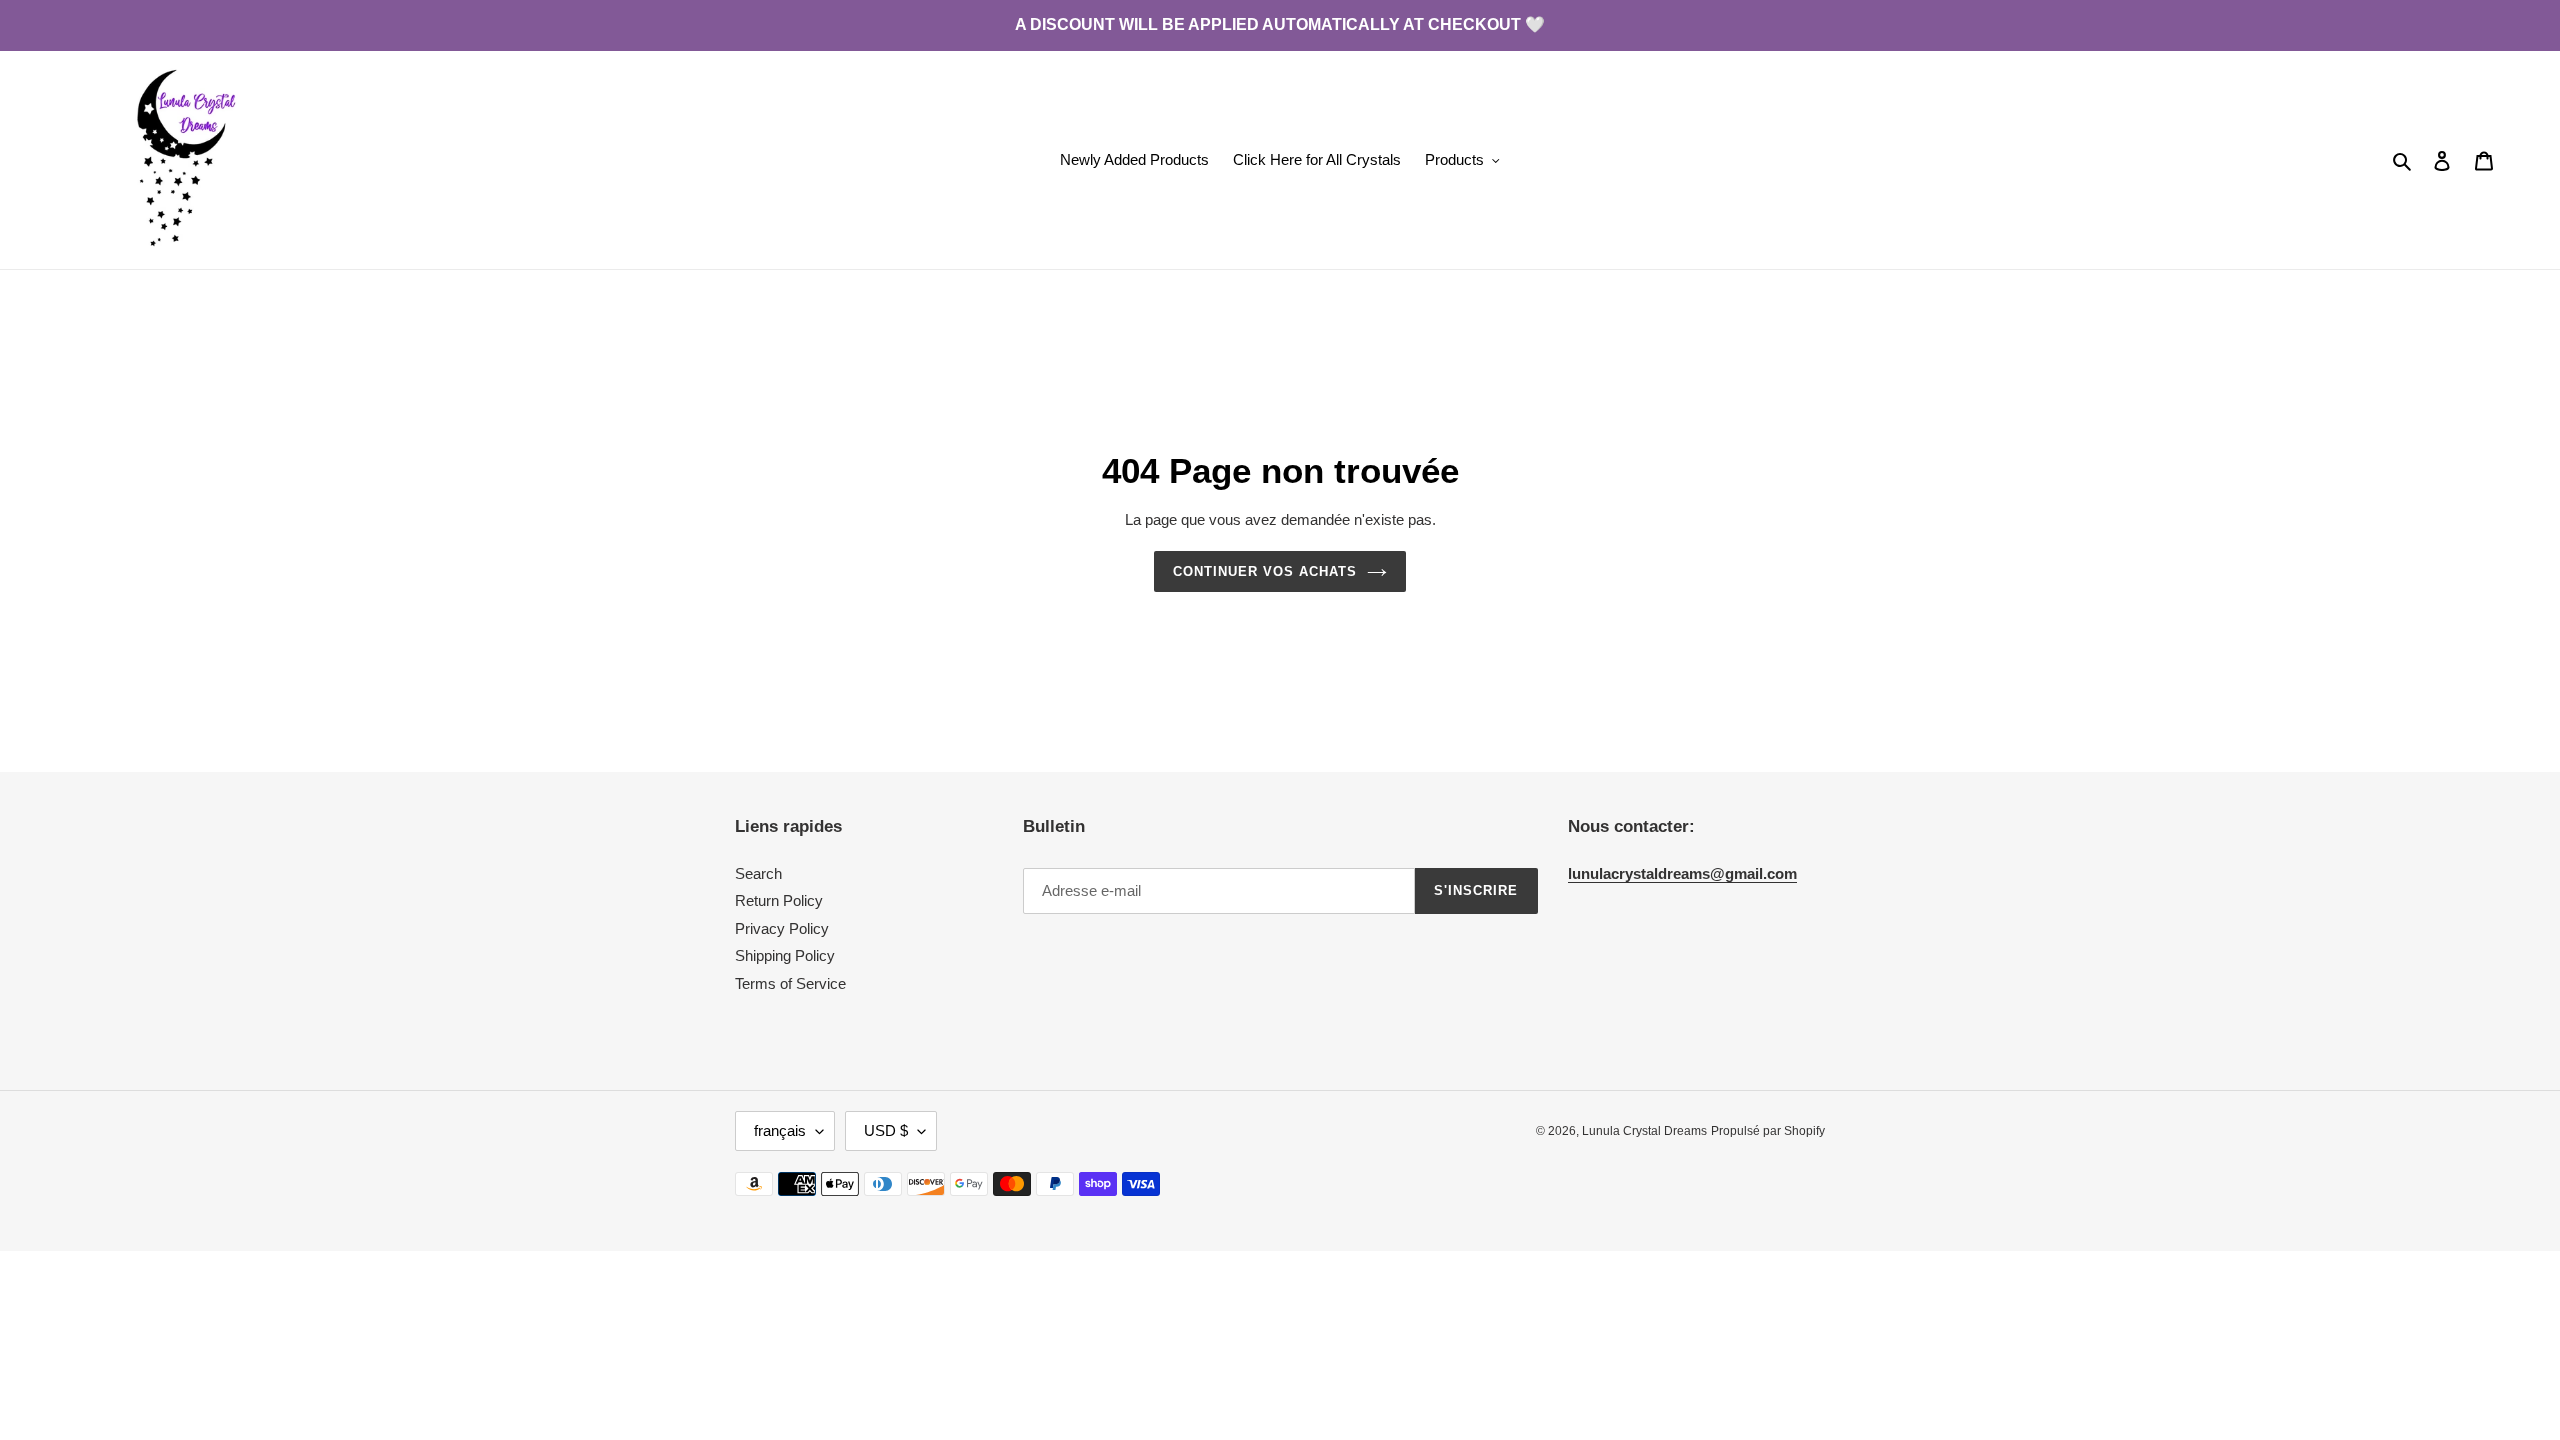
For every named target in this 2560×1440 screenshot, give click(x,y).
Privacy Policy (782, 928)
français (780, 1130)
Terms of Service (790, 983)
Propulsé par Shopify (1768, 1131)
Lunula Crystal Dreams (1644, 1131)
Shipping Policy (785, 955)
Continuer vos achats (1265, 571)
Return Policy (779, 900)
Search (758, 873)
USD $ (886, 1130)
